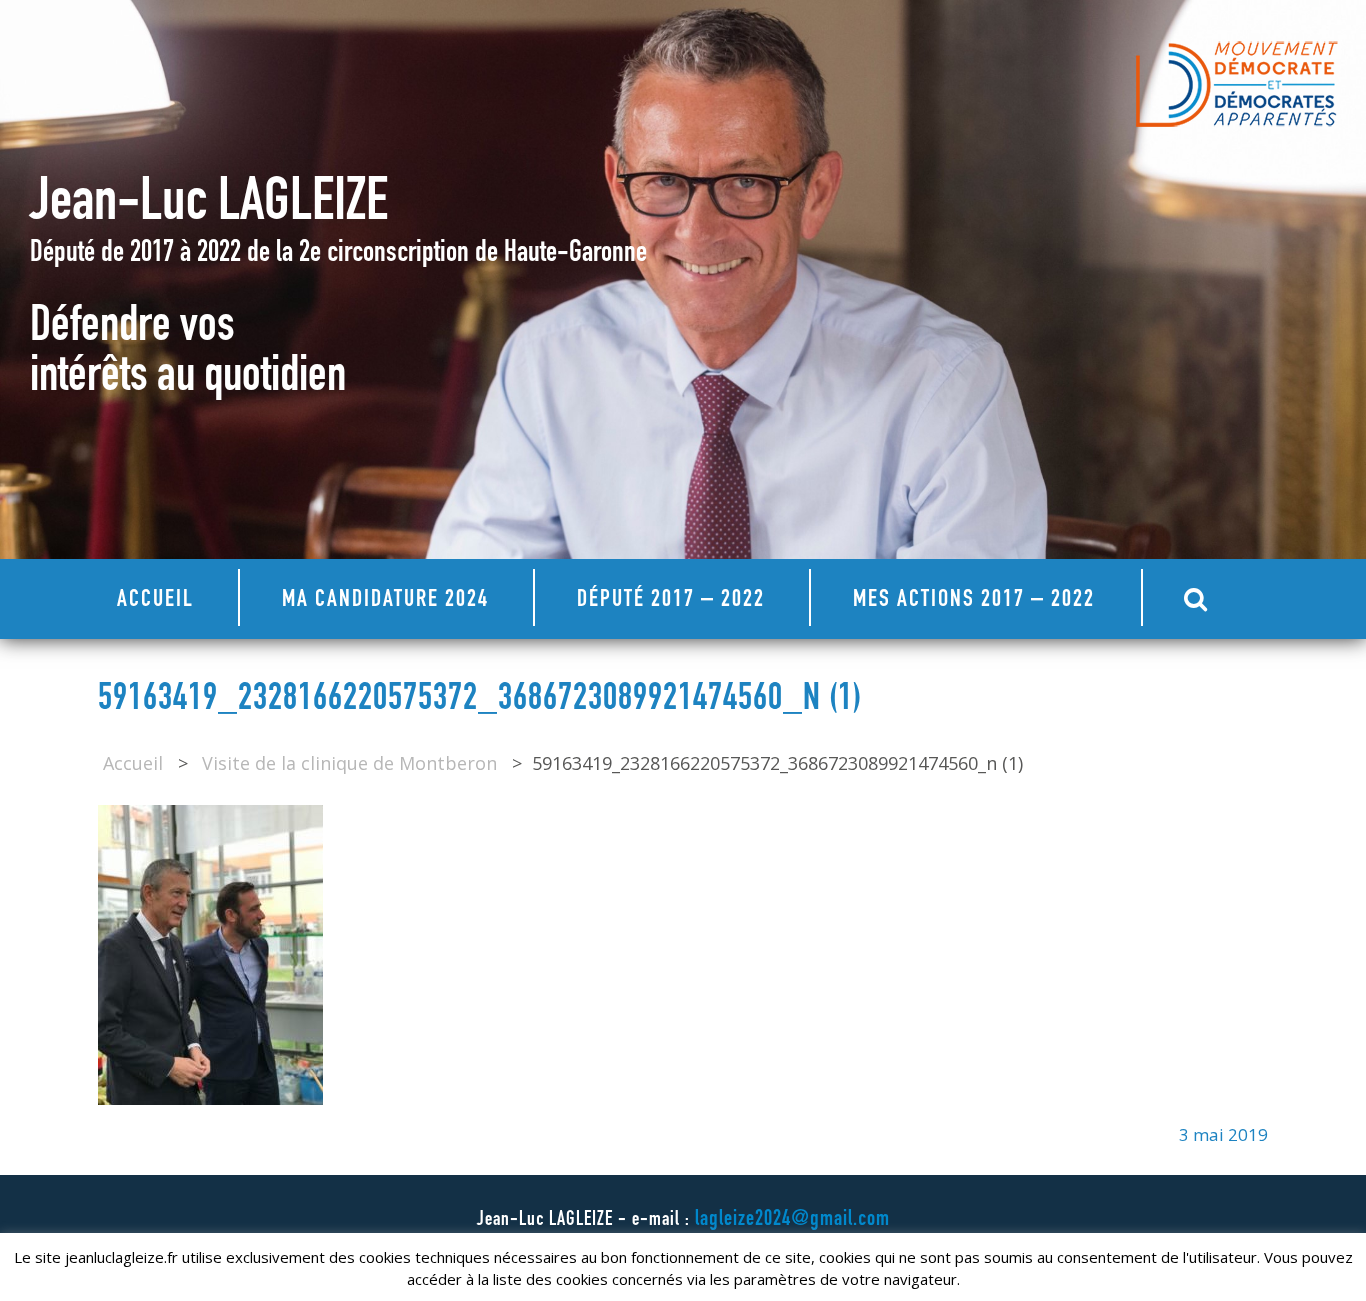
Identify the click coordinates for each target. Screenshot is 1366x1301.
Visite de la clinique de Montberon (349, 763)
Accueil (155, 601)
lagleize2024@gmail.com (792, 1220)
